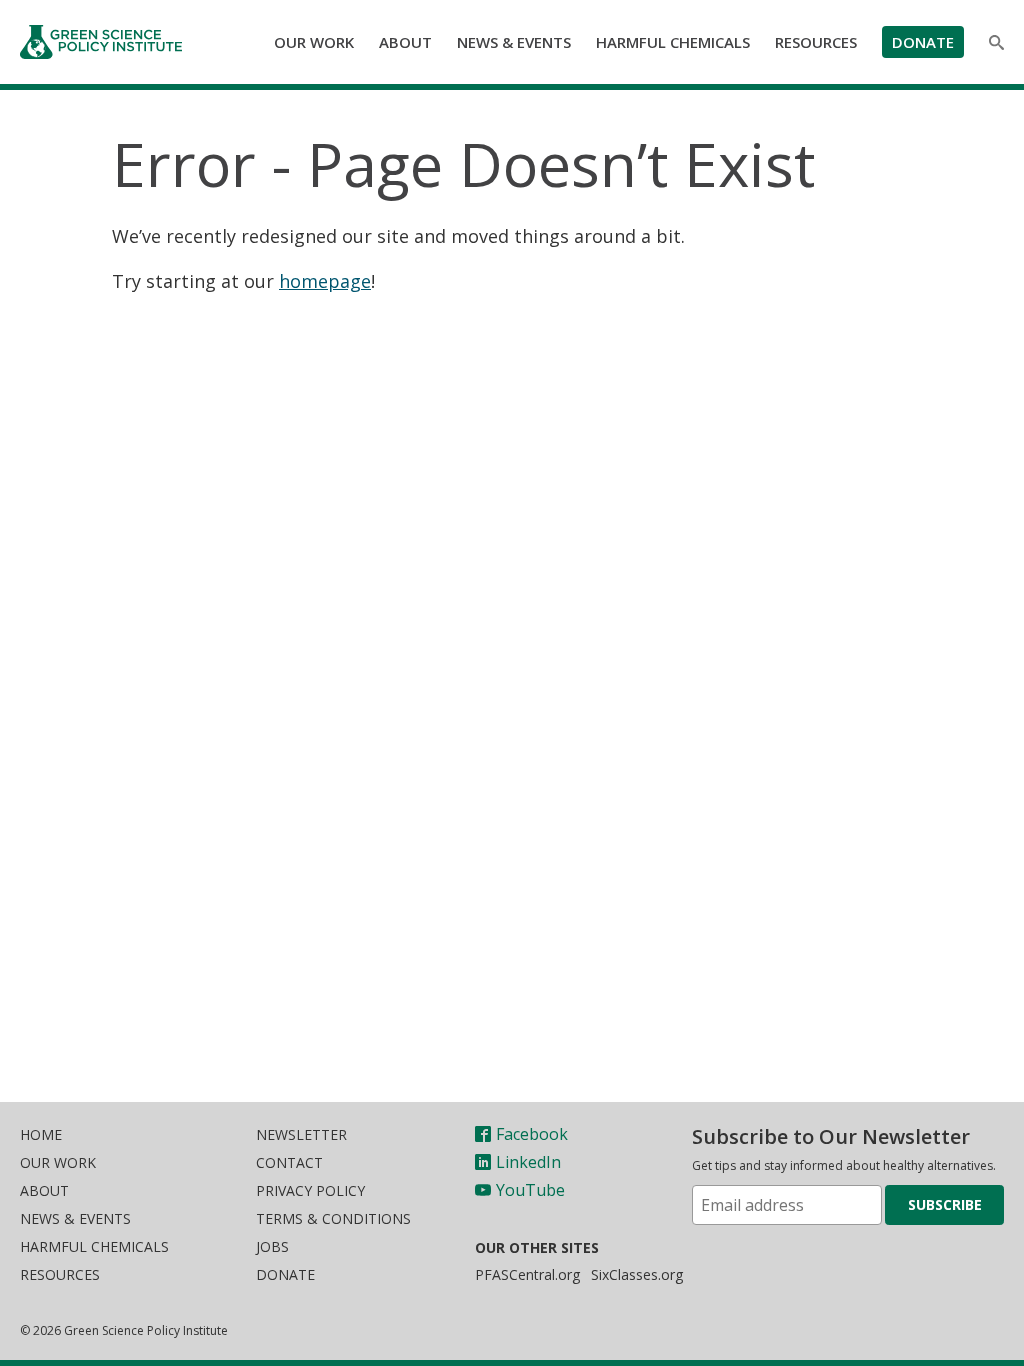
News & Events (514, 42)
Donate (923, 42)
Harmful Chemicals (673, 42)
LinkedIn (528, 1162)
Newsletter (301, 1134)
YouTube (530, 1190)
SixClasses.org (637, 1274)
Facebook (532, 1134)
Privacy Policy (310, 1190)
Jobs (272, 1246)
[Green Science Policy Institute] (108, 42)
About (405, 42)
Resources (816, 42)
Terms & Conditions (333, 1218)
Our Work (314, 42)
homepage (325, 281)
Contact (289, 1162)
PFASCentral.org (527, 1274)
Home (41, 1134)
